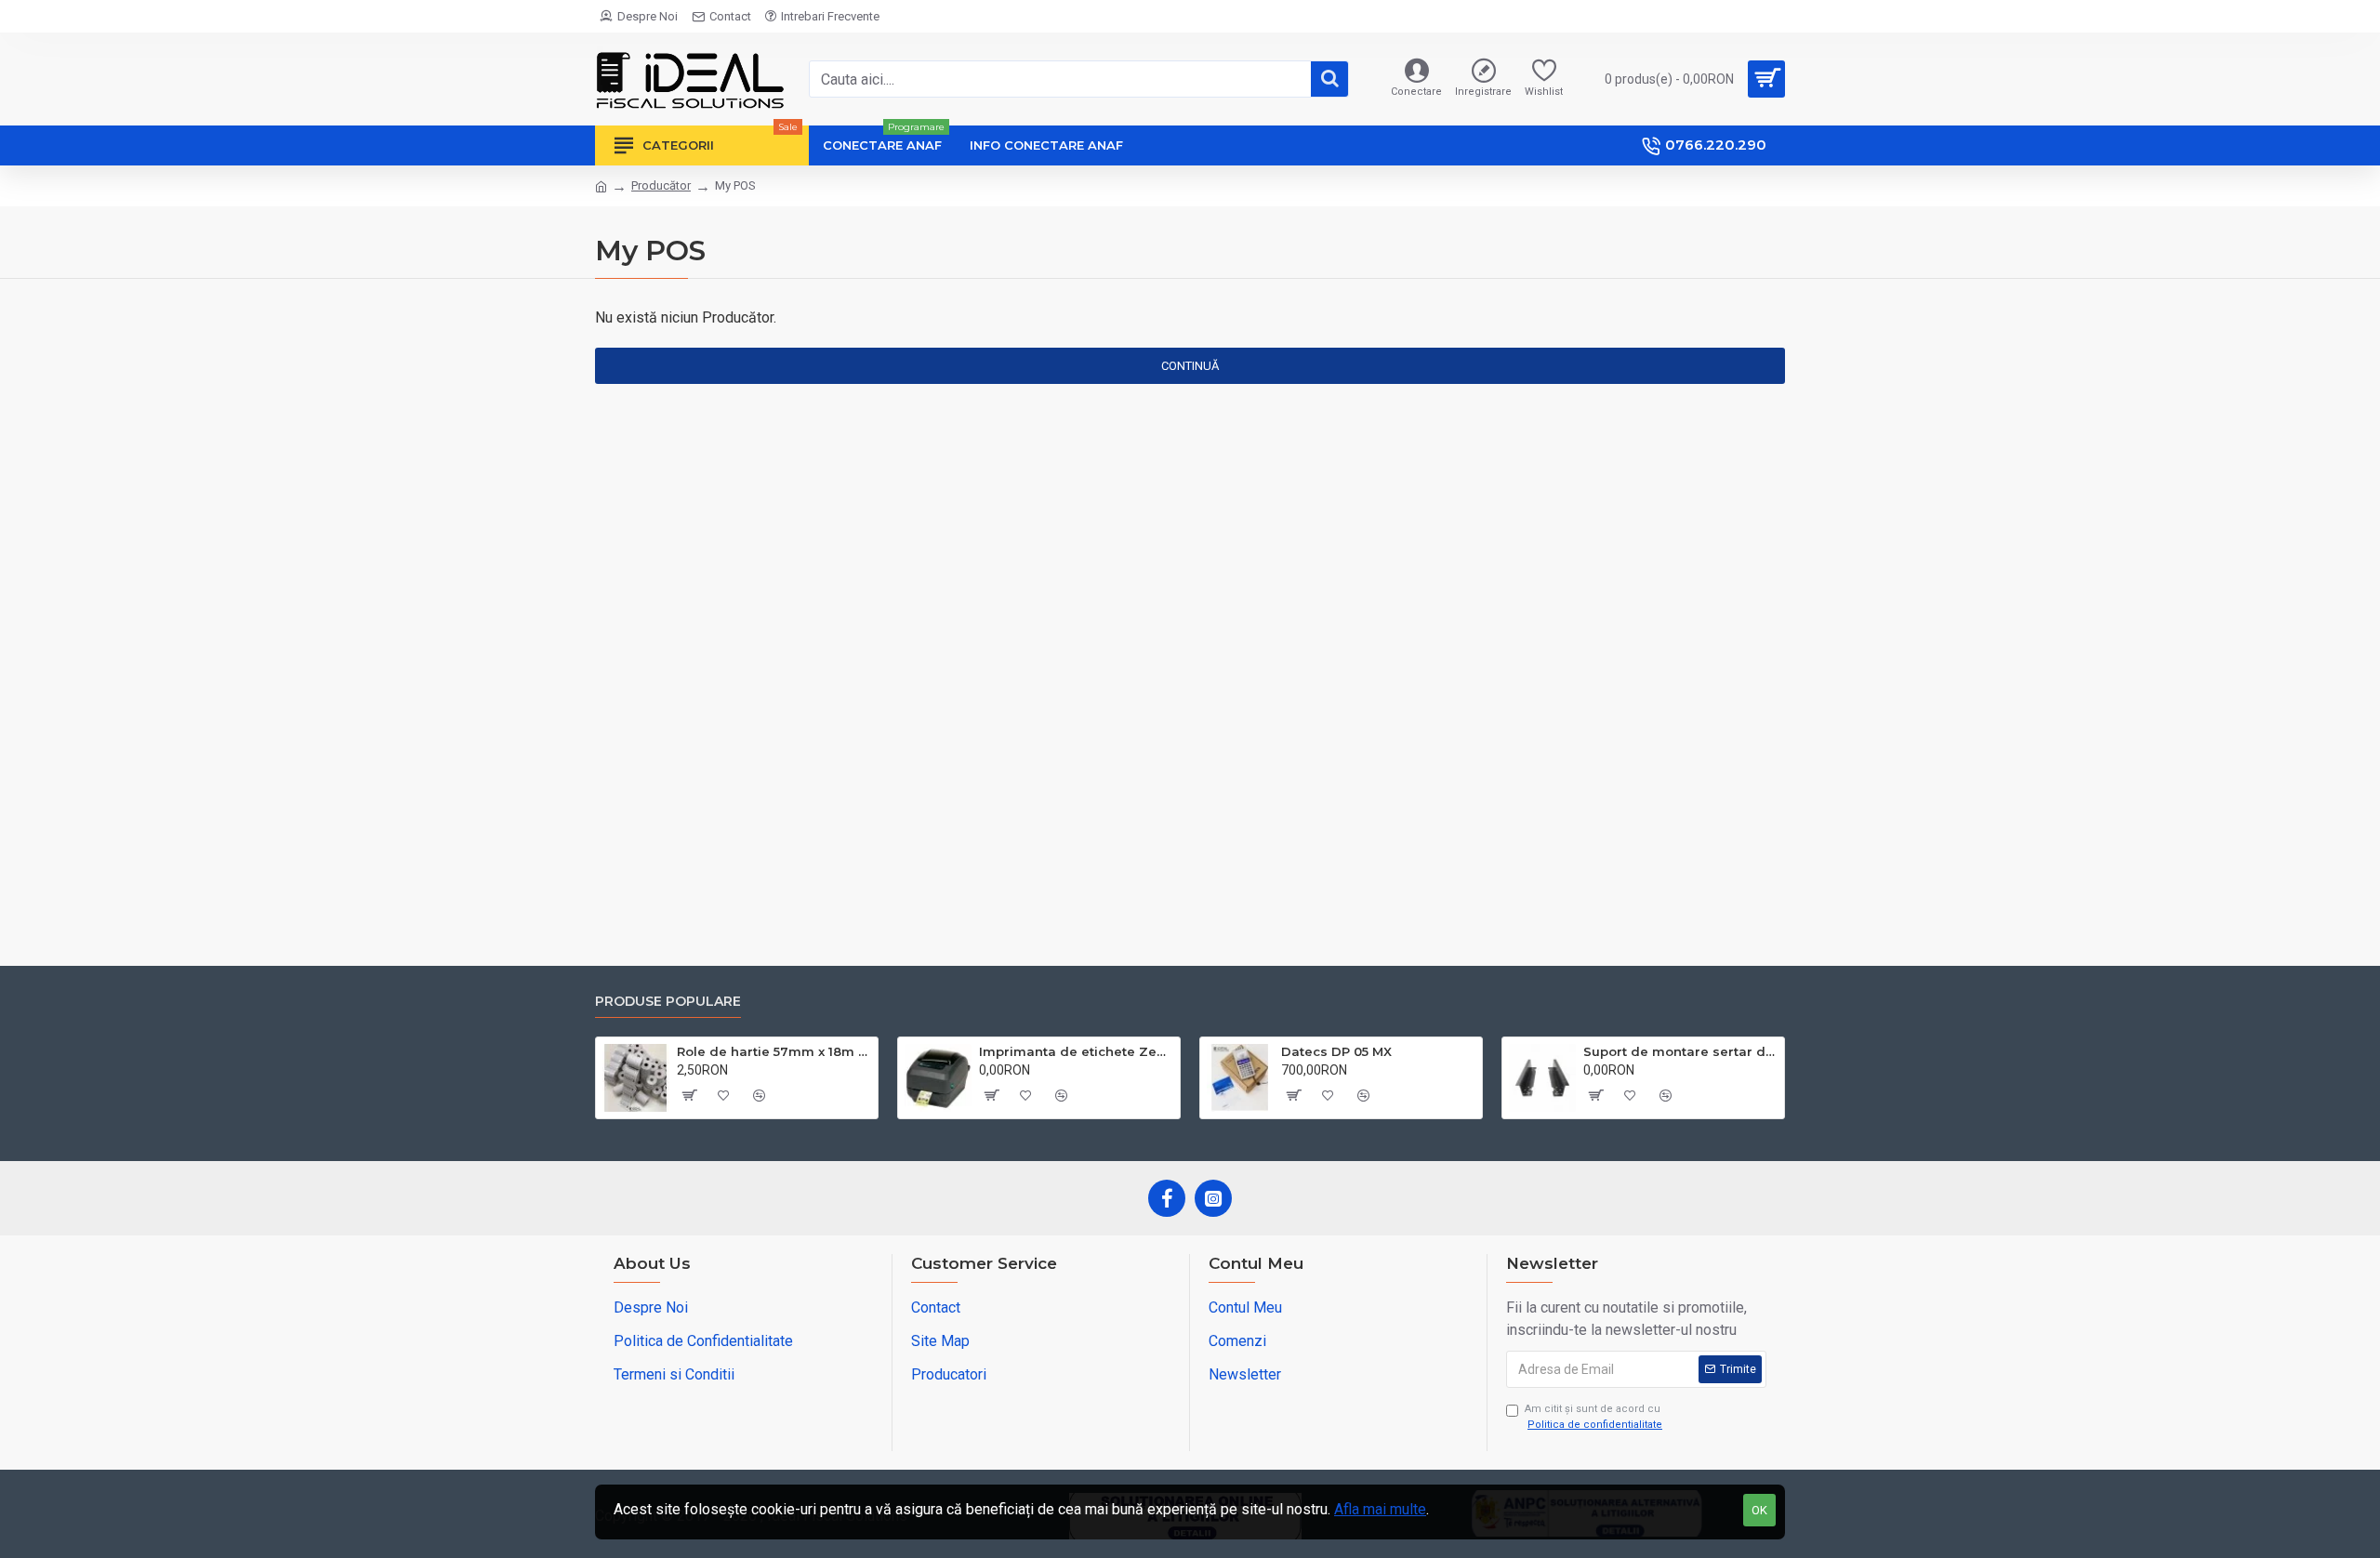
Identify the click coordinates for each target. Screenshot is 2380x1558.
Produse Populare (668, 1002)
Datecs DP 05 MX (1336, 1051)
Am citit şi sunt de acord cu (1593, 1417)
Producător (661, 185)
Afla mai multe (1380, 1509)
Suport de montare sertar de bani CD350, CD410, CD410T (1680, 1051)
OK (1759, 1510)
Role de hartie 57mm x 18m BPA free (774, 1051)
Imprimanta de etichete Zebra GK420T (1076, 1051)
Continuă (1190, 366)
